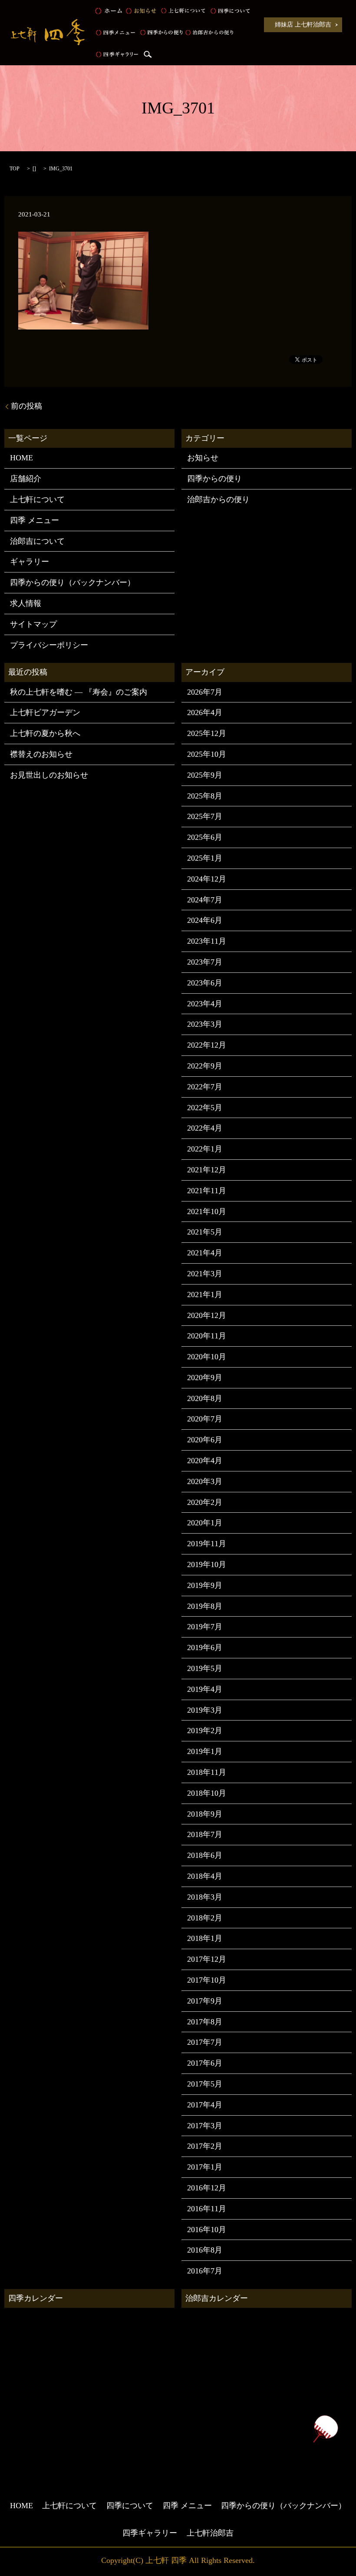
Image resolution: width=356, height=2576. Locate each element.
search (148, 54)
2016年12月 (207, 2188)
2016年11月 (207, 2209)
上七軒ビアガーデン (45, 712)
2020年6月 (205, 1440)
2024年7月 (205, 900)
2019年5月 (205, 1668)
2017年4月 (205, 2105)
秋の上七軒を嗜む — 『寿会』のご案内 (79, 692)
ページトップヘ (325, 2429)
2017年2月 (205, 2146)
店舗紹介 (26, 479)
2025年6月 (205, 837)
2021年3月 (205, 1274)
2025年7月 (205, 816)
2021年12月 (207, 1170)
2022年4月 (205, 1128)
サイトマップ (33, 624)
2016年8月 (205, 2250)
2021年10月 (207, 1211)
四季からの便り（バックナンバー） (73, 582)
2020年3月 (205, 1481)
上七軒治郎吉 (210, 2533)
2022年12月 (207, 1045)
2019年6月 (205, 1647)
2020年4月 (205, 1461)
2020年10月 (207, 1357)
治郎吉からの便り (209, 33)
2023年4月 (205, 1004)
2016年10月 (207, 2230)
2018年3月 (205, 1897)
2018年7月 (205, 1834)
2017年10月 (207, 1980)
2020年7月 (205, 1419)
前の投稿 (26, 406)
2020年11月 (207, 1336)
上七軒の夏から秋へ (45, 733)
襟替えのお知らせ (41, 754)
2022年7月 (205, 1087)
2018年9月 (205, 1814)
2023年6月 (205, 983)
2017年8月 (205, 2022)
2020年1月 (205, 1523)
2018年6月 (205, 1855)
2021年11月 (207, 1191)
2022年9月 (205, 1066)
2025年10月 (207, 754)
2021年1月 (205, 1295)
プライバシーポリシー (49, 645)
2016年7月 (205, 2271)
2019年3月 (205, 1710)
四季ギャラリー (117, 54)
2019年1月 (205, 1751)
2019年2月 (205, 1731)
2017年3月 (205, 2126)
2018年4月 (205, 1876)
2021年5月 (205, 1232)
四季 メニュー (115, 33)
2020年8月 (205, 1398)
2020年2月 (205, 1502)
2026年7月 (205, 692)
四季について (230, 11)
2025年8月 (205, 796)
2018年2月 (205, 1918)
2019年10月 (207, 1564)
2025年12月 (207, 733)
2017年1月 (205, 2167)
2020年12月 (207, 1315)
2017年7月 (205, 2042)
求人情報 (26, 603)
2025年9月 (205, 775)
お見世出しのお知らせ (49, 775)
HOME (109, 11)
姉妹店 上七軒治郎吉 (303, 25)
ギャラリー (30, 562)
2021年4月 (205, 1253)
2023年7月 (205, 962)
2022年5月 (205, 1108)
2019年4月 (205, 1689)
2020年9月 (205, 1378)
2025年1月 (205, 858)
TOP (15, 169)
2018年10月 (207, 1793)
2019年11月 (207, 1544)
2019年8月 (205, 1606)
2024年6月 (205, 920)
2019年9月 (205, 1585)
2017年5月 (205, 2084)
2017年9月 (205, 2001)
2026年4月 (205, 712)
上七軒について (183, 11)
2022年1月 (205, 1149)
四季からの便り (162, 33)
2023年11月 (207, 941)
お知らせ (141, 11)
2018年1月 (205, 1938)
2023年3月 (205, 1024)
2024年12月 (207, 879)
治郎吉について (37, 541)
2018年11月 (207, 1772)
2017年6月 (205, 2063)
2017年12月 (207, 1959)
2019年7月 (205, 1627)
